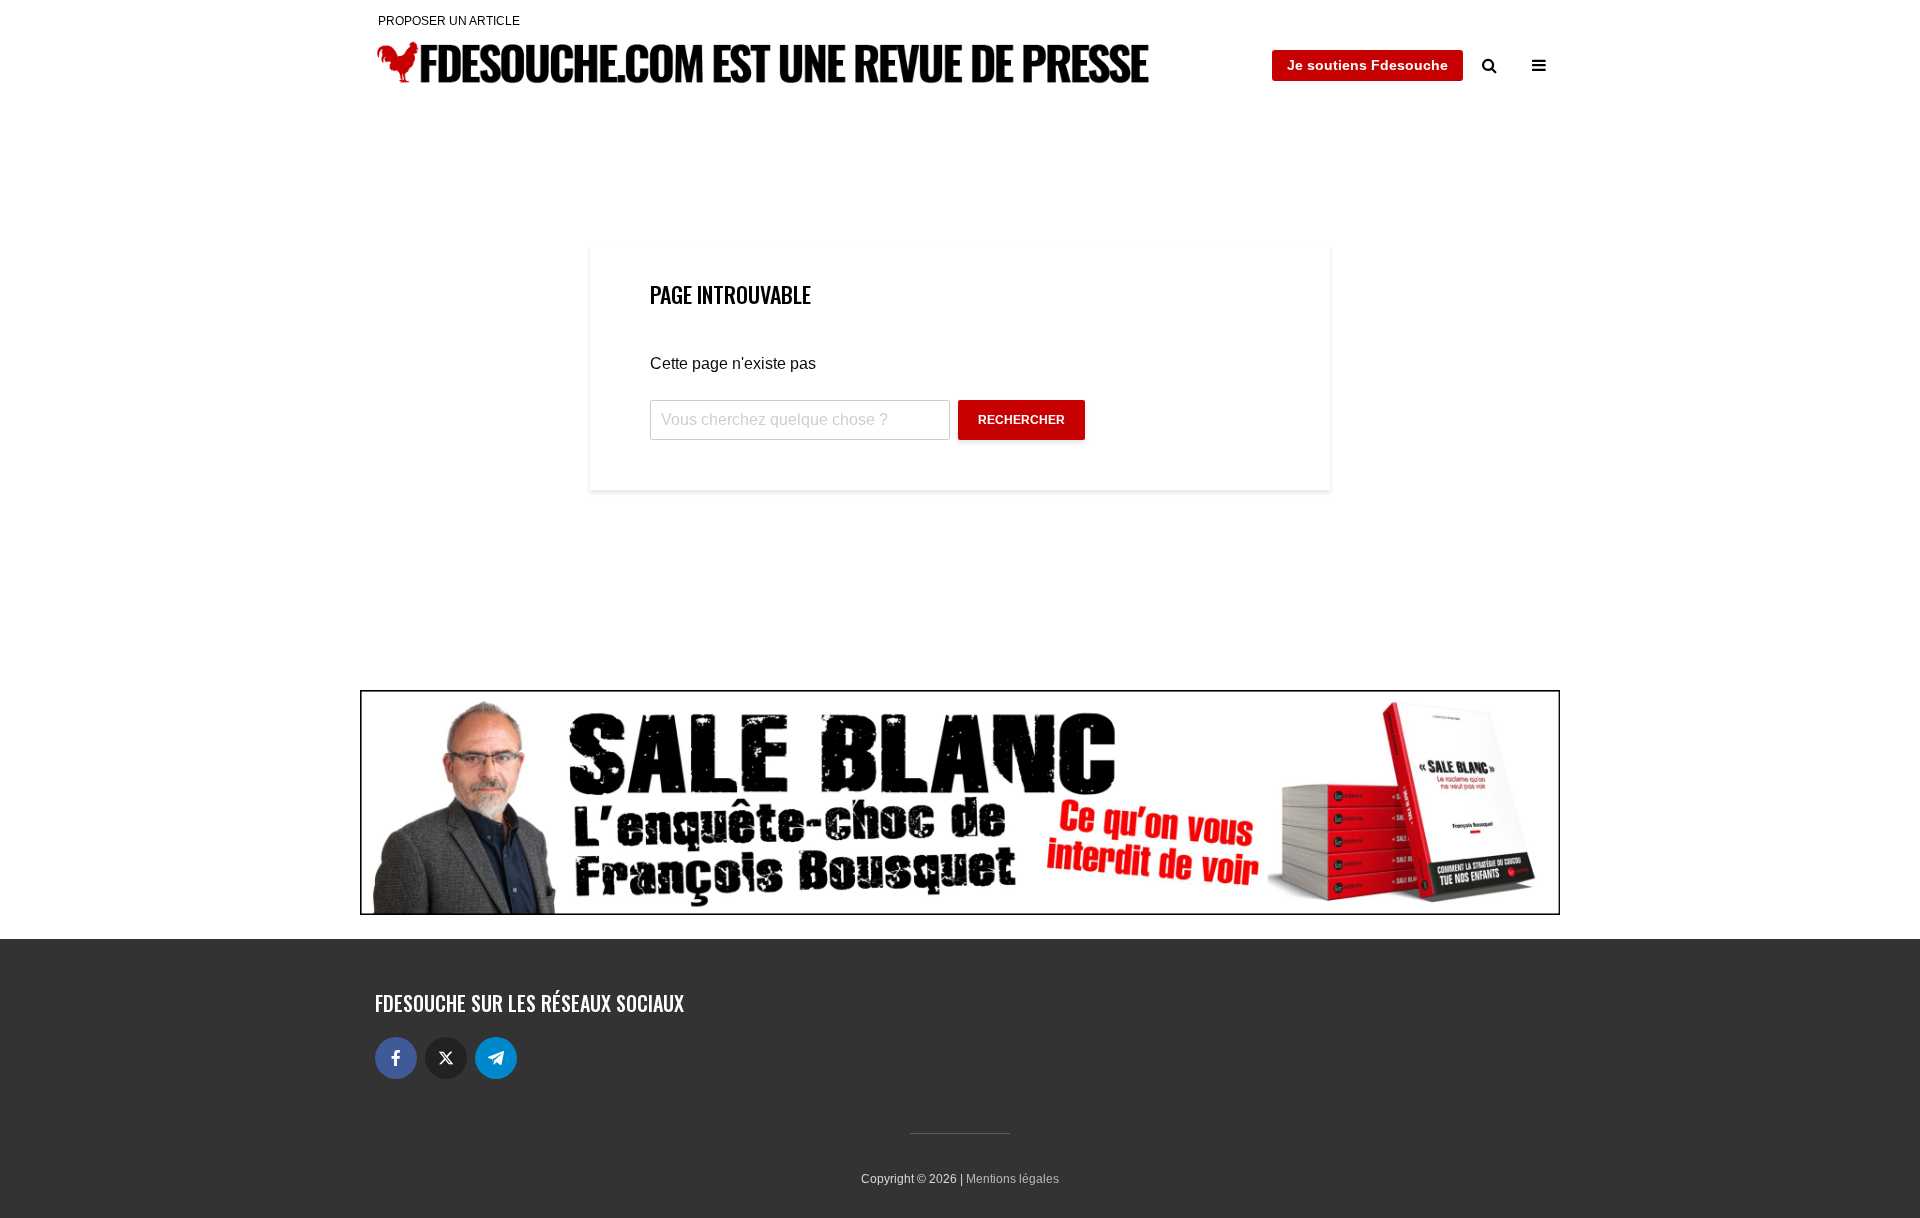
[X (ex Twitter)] (446, 1058)
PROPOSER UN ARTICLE (449, 21)
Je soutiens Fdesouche (1367, 65)
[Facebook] (396, 1058)
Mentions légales (1012, 1179)
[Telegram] (496, 1058)
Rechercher (1021, 420)
